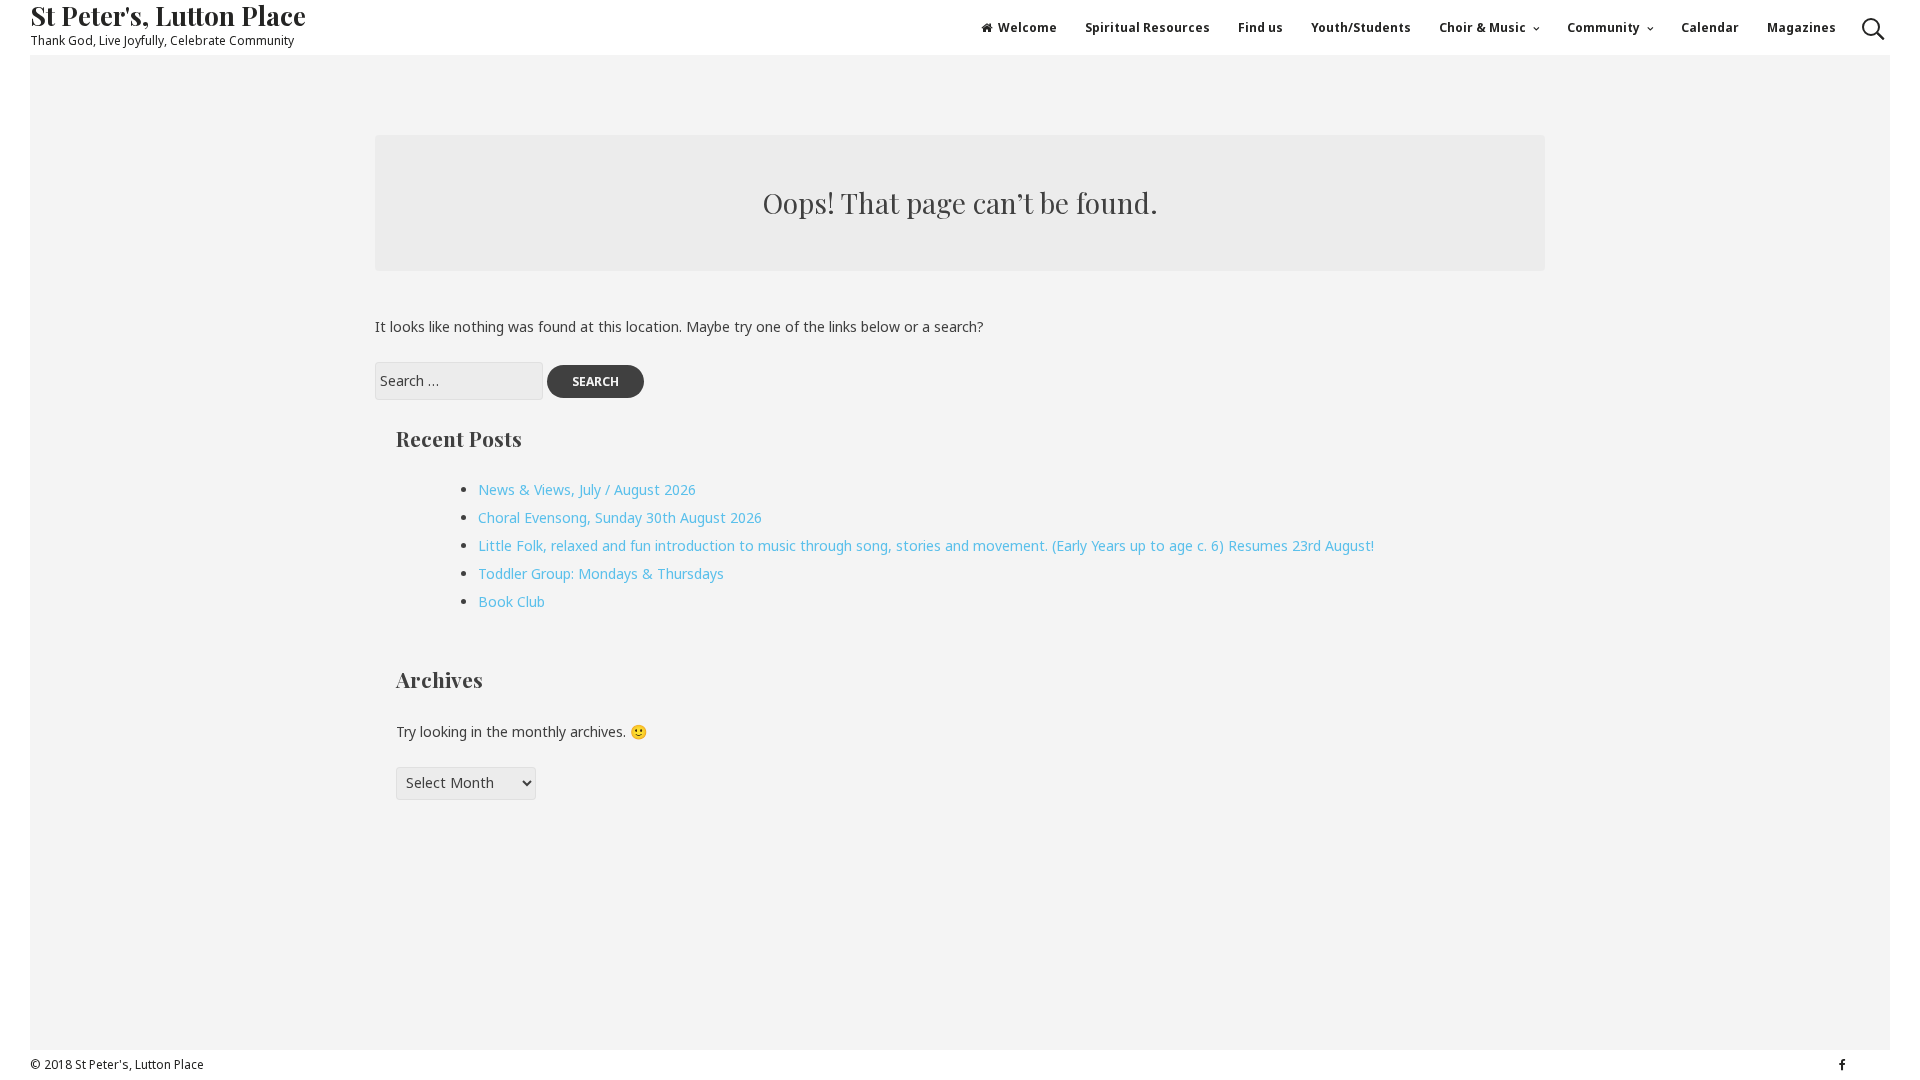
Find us (1260, 27)
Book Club (511, 601)
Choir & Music (1482, 27)
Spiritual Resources (1147, 27)
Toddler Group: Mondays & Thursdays (601, 573)
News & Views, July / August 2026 (587, 489)
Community (1603, 27)
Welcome (1027, 27)
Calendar (1710, 27)
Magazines (1801, 27)
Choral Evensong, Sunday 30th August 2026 (620, 517)
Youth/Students (1361, 27)
